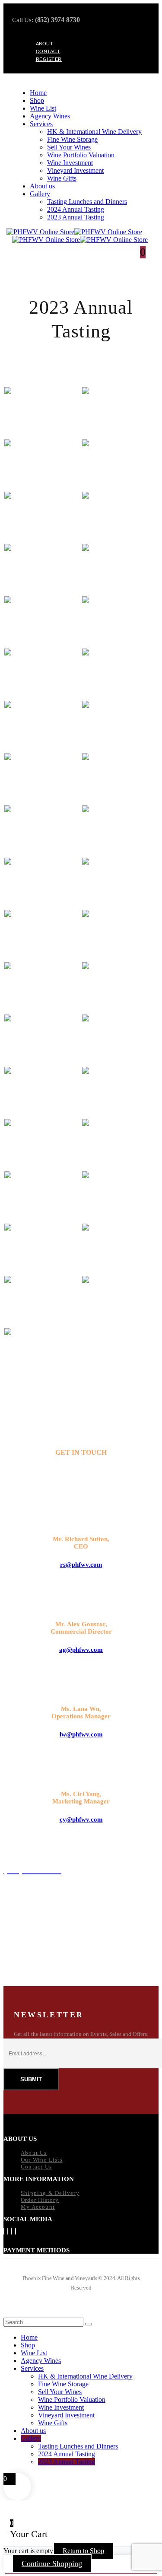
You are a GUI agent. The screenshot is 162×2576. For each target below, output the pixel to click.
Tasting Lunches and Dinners (87, 202)
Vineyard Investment (75, 170)
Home (38, 93)
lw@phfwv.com (81, 1734)
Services (41, 124)
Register (49, 59)
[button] (9, 2314)
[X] (8, 2231)
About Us (34, 2153)
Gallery (40, 194)
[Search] (89, 2324)
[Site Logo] (74, 232)
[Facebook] (4, 2231)
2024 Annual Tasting (76, 209)
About (45, 44)
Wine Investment (70, 163)
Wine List (43, 108)
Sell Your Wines (69, 147)
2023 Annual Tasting (76, 217)
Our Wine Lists (42, 2160)
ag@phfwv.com (81, 1650)
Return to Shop (83, 2551)
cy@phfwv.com (81, 1819)
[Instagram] (12, 2231)
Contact (48, 51)
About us (42, 186)
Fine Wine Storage (72, 139)
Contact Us (36, 2167)
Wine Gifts (62, 178)
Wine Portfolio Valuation (81, 155)
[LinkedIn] (16, 2231)
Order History (40, 2200)
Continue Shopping (52, 2563)
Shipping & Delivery (50, 2193)
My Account (38, 2207)
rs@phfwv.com (81, 1565)
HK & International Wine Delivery (94, 132)
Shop (37, 100)
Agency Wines (50, 116)
